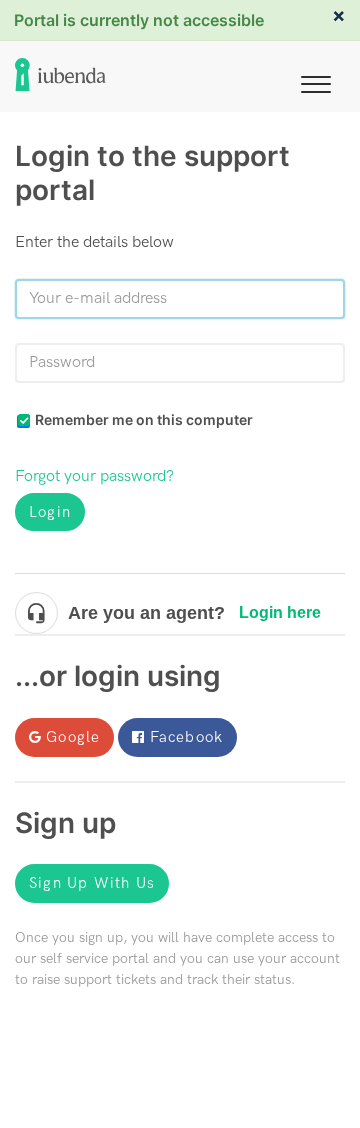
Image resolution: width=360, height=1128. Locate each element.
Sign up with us (92, 883)
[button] (316, 80)
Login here (280, 612)
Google (73, 737)
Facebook (187, 737)
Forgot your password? (94, 476)
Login (50, 512)
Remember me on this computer (144, 419)
